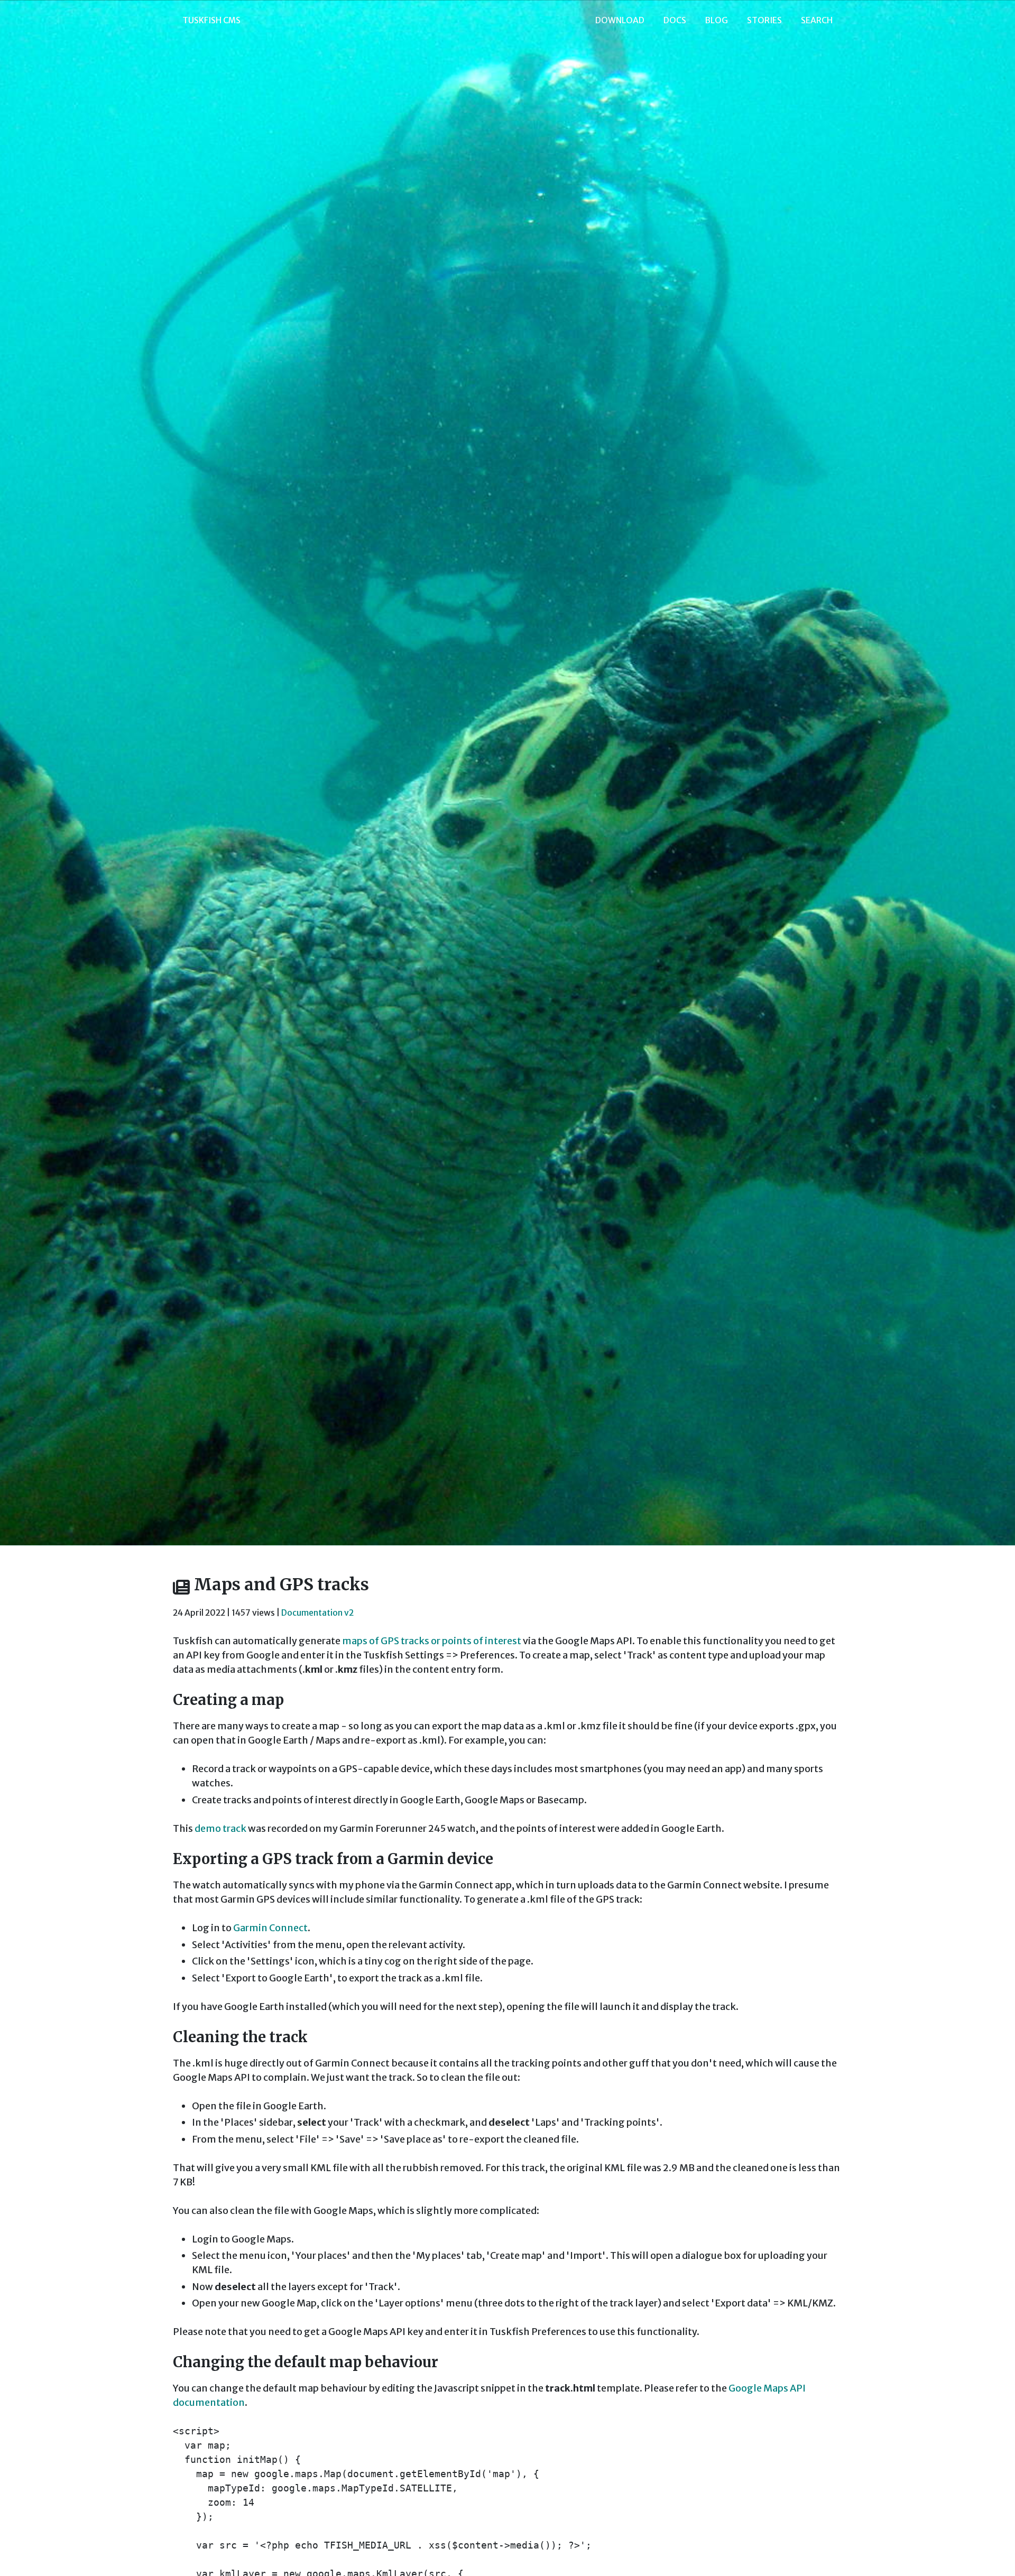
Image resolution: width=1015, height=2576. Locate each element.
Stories (764, 20)
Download (620, 20)
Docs (675, 20)
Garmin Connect (270, 1928)
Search (817, 20)
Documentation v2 (317, 1613)
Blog (717, 20)
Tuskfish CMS (211, 20)
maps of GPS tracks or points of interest (432, 1641)
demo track (220, 1828)
